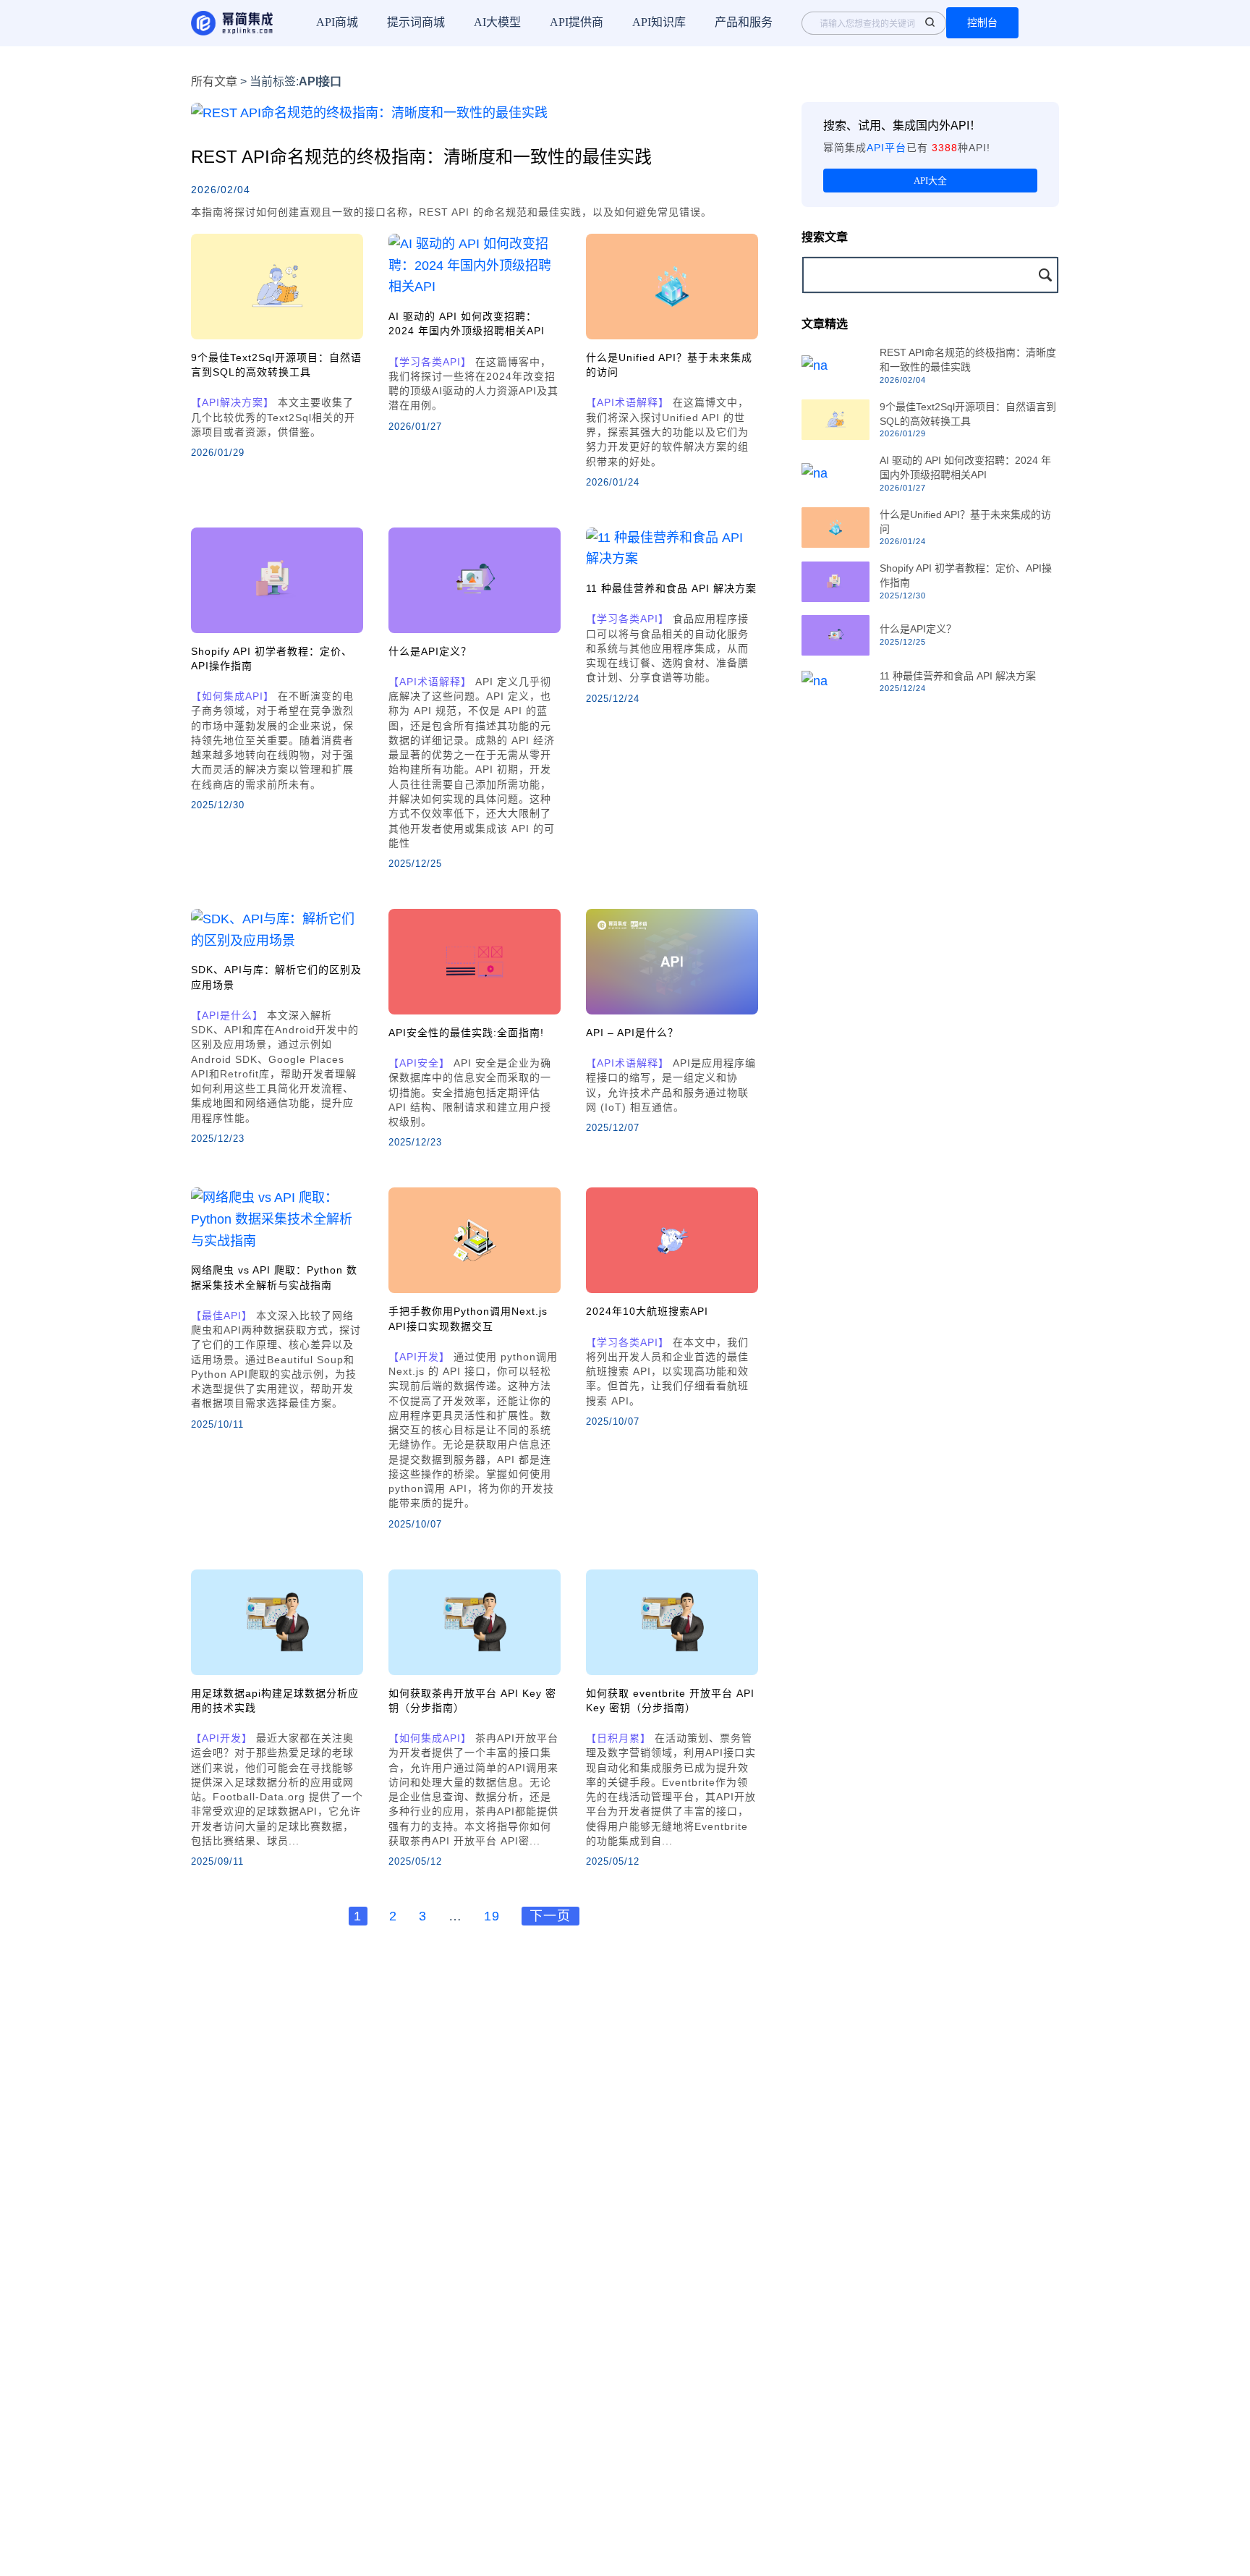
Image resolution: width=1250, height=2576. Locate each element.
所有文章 (214, 81)
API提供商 (577, 22)
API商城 (337, 22)
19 (492, 1916)
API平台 (887, 148)
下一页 (550, 1916)
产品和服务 (744, 22)
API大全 (930, 181)
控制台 (982, 22)
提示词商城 (416, 22)
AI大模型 (497, 22)
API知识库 (659, 22)
